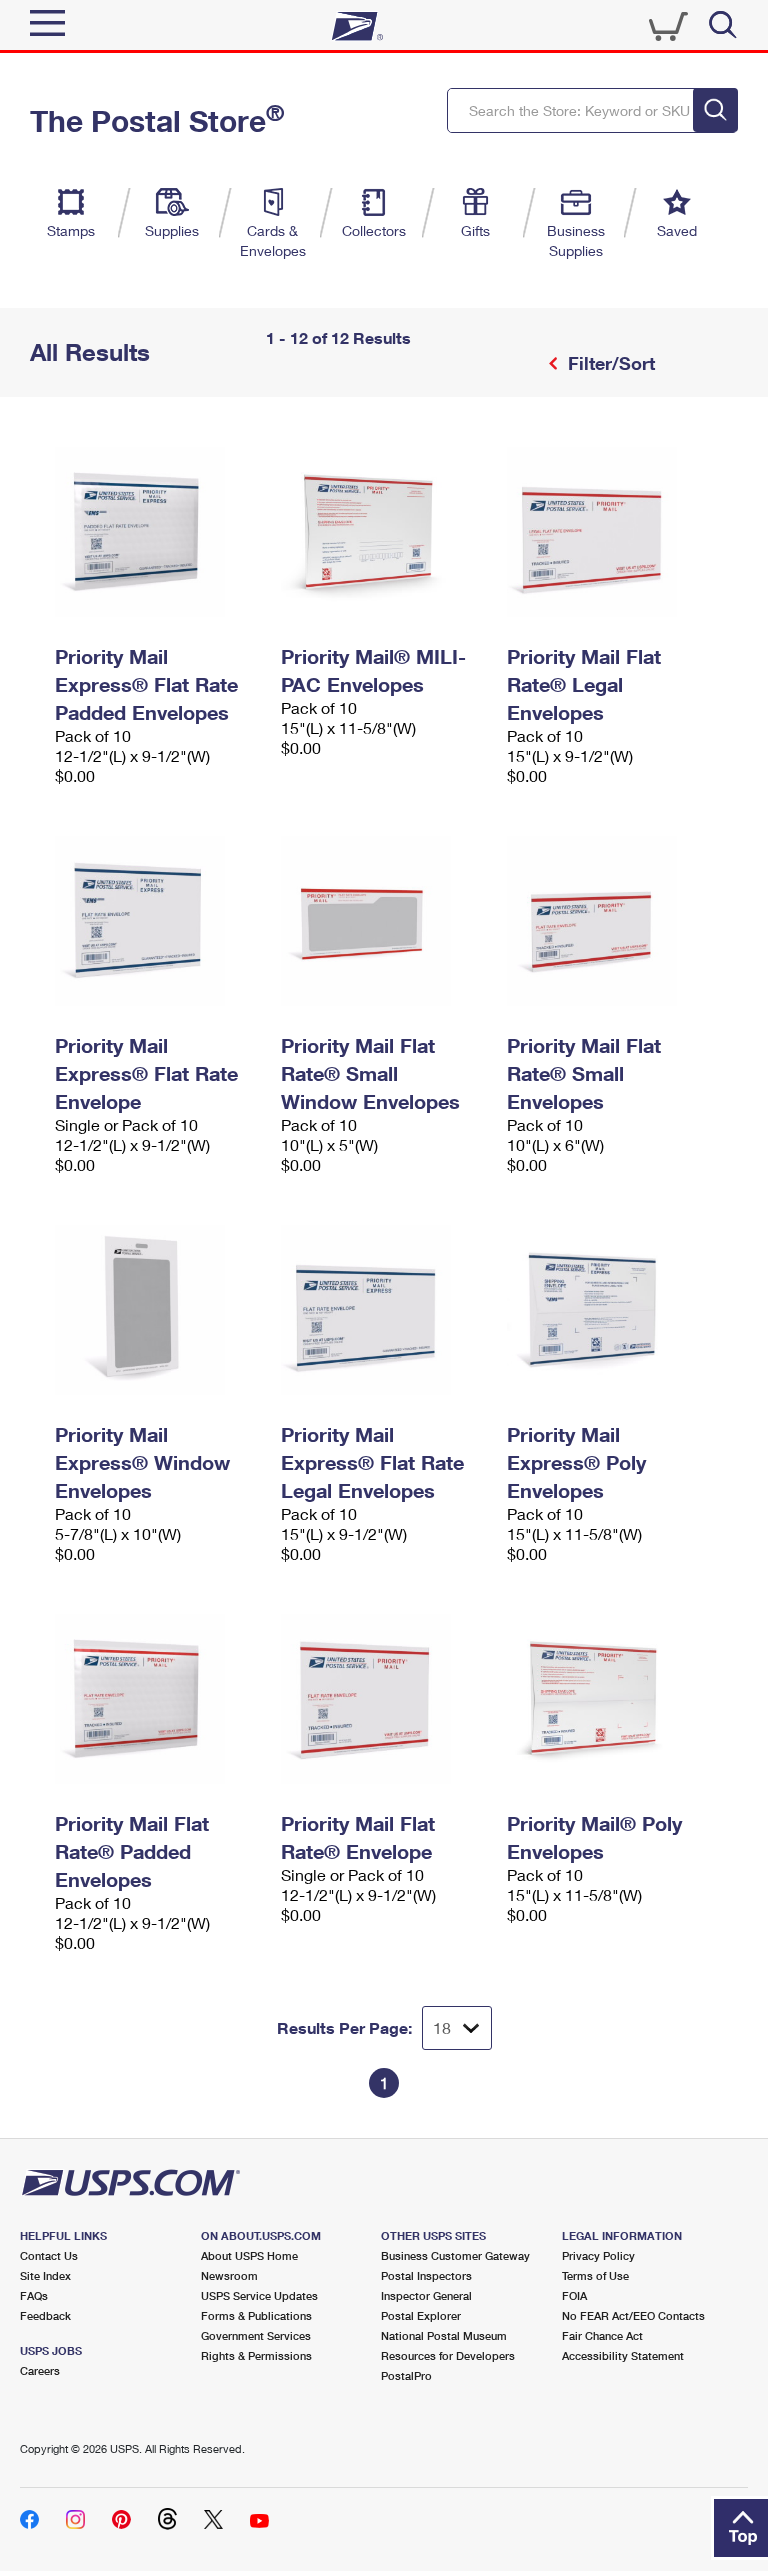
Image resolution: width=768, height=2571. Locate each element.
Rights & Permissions (256, 2355)
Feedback (45, 2315)
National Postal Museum (444, 2335)
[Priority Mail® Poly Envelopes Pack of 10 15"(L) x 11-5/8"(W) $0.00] (610, 1699)
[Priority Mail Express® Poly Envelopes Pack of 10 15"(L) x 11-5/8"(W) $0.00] (610, 1310)
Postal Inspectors (426, 2275)
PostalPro (406, 2375)
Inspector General (426, 2295)
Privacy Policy (598, 2255)
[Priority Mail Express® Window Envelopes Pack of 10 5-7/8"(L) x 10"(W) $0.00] (158, 1310)
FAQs (34, 2295)
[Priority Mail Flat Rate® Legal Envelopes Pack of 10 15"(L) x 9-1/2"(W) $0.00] (610, 532)
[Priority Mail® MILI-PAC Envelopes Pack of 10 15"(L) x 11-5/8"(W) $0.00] (384, 532)
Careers (40, 2370)
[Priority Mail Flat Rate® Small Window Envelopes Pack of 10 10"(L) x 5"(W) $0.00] (384, 921)
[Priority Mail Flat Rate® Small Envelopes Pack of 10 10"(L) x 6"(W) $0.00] (610, 921)
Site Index (45, 2275)
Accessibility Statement (623, 2355)
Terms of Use (595, 2275)
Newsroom (229, 2275)
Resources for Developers (448, 2355)
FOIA (574, 2295)
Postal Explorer (421, 2315)
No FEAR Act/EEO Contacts (633, 2315)
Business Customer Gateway (455, 2255)
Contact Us (49, 2255)
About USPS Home (249, 2255)
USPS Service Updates (259, 2295)
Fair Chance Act (602, 2335)
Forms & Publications (256, 2315)
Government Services (256, 2335)
